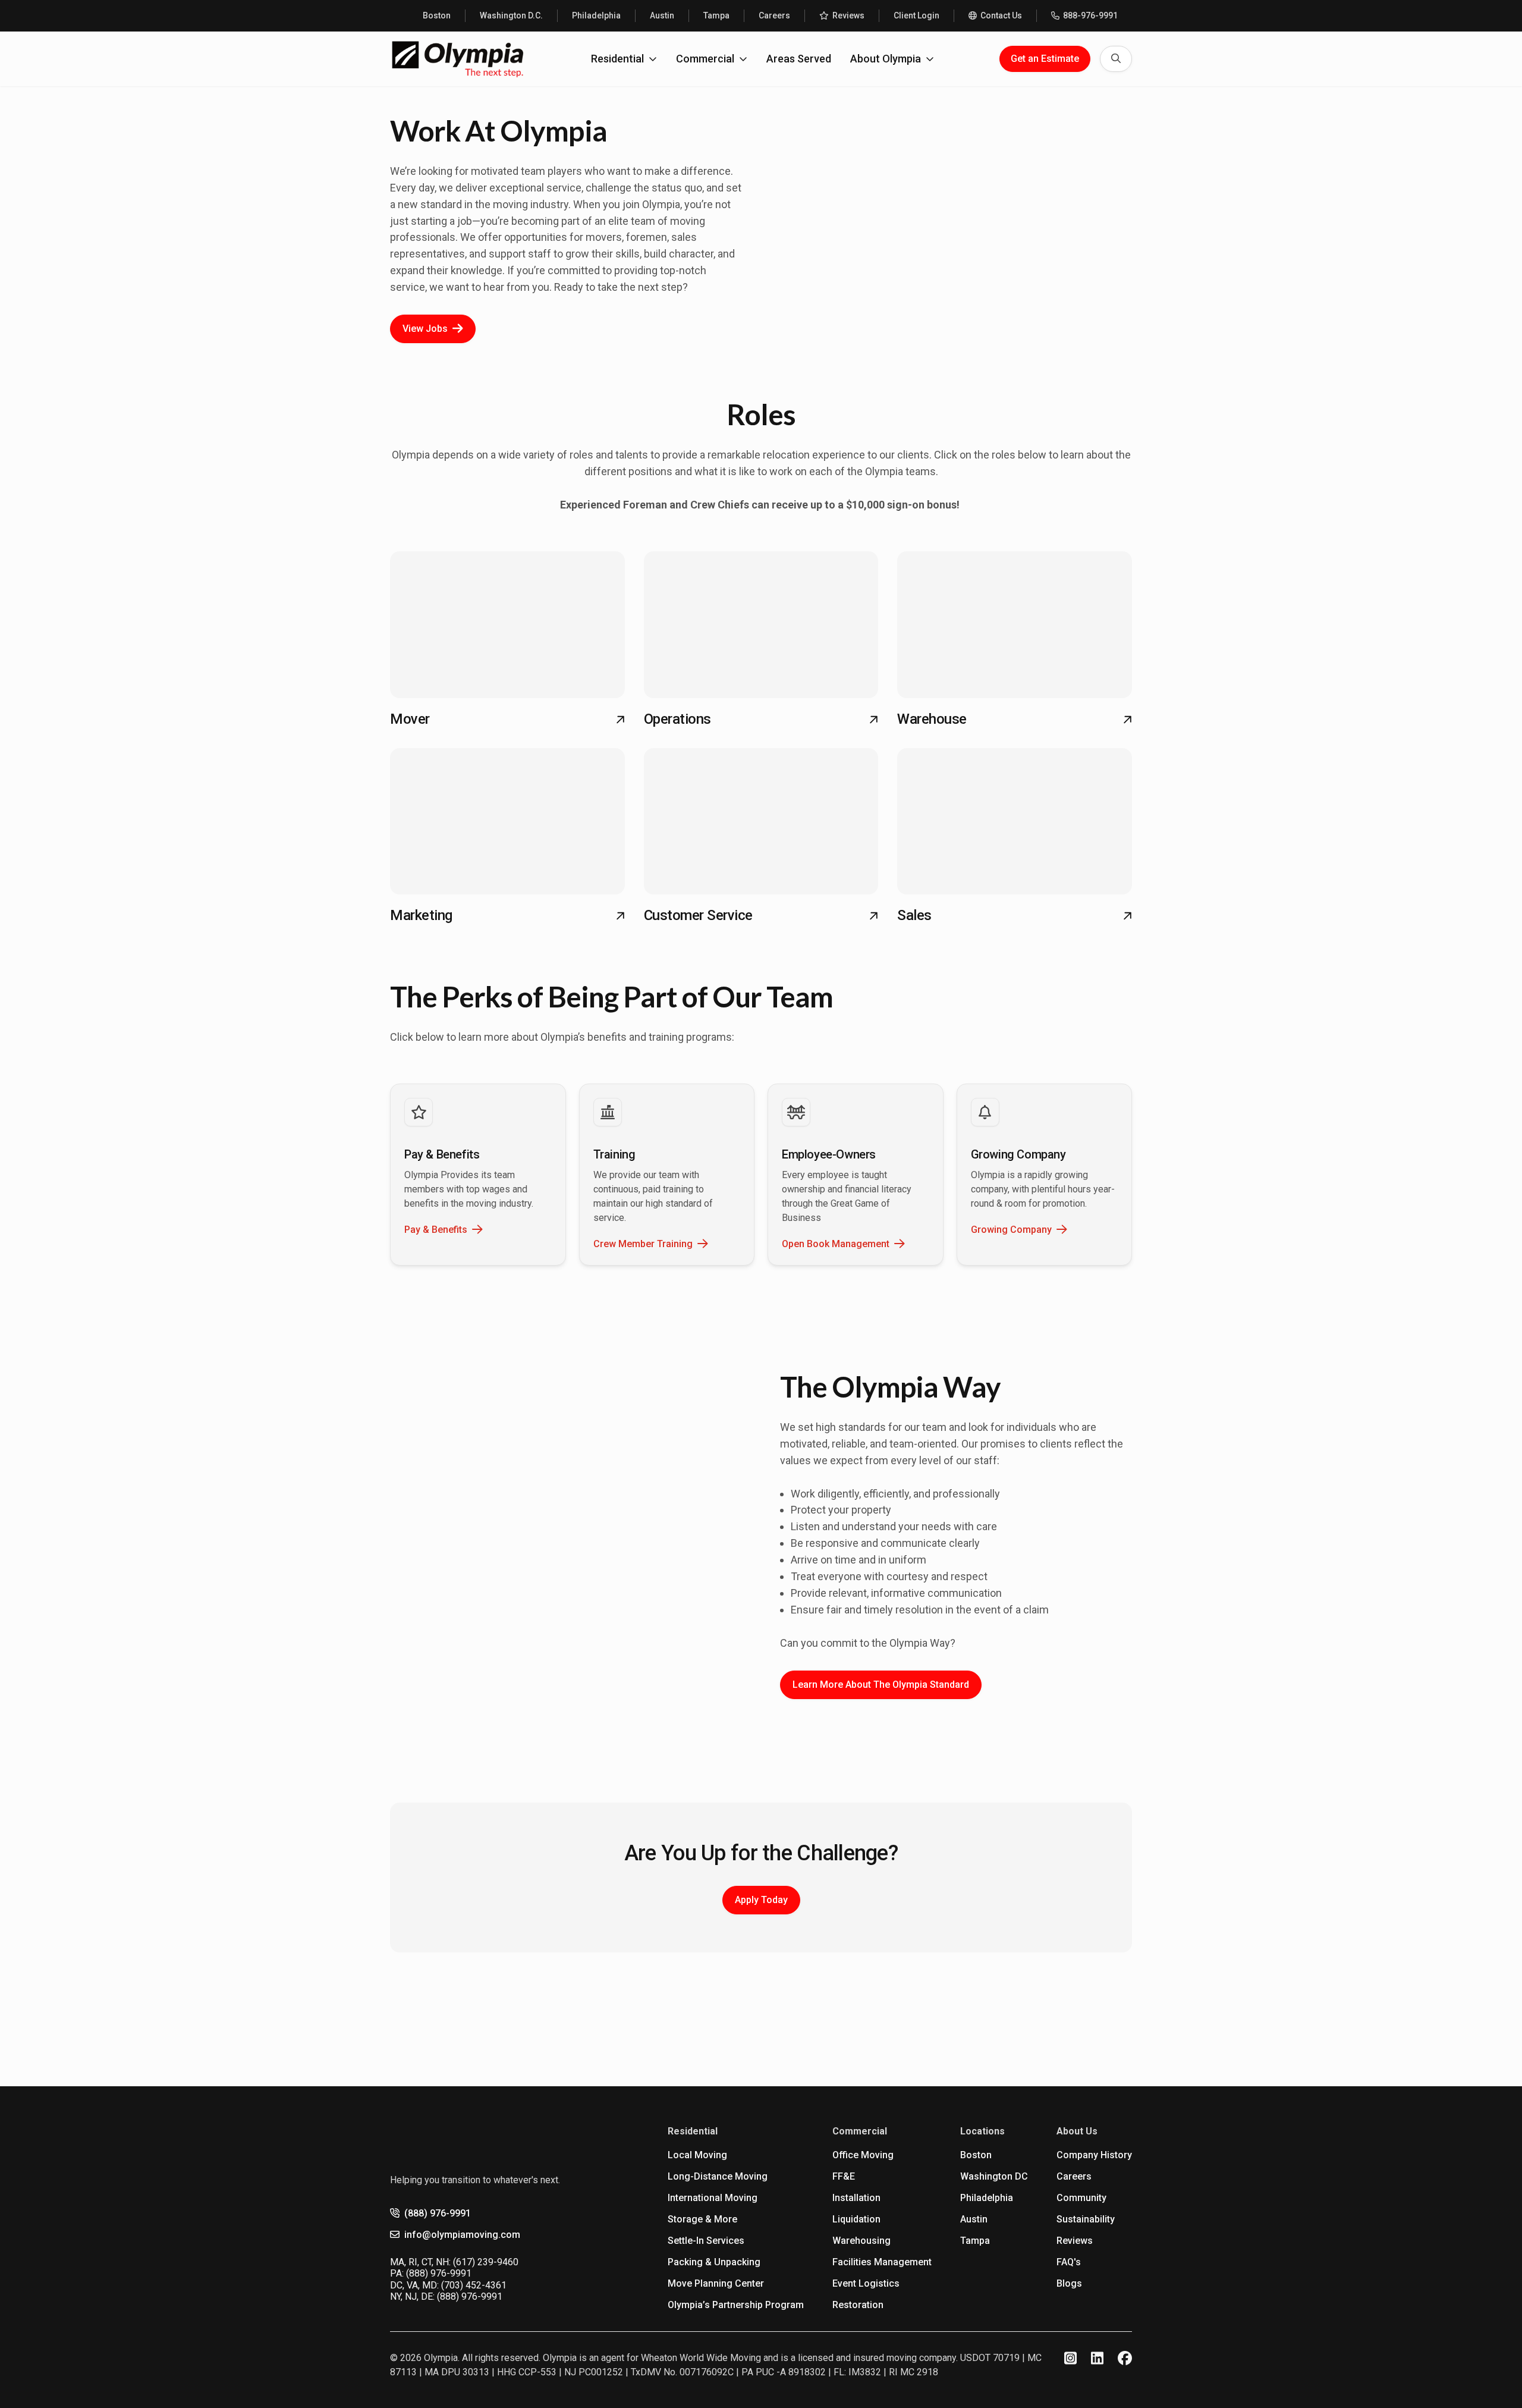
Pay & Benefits (436, 1230)
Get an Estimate (1045, 59)
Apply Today (761, 1900)
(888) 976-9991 (438, 2213)
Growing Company (1011, 1230)
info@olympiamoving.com (462, 2235)
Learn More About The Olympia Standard (881, 1685)
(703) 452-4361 (474, 2285)
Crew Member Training (643, 1244)
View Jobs (425, 329)
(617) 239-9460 (486, 2262)
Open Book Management (836, 1244)
